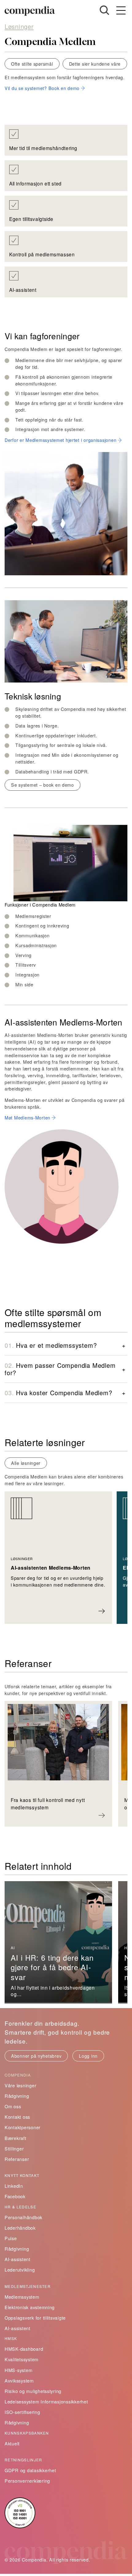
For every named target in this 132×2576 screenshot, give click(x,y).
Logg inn (88, 2056)
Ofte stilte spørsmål (32, 64)
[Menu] (121, 11)
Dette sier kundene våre (95, 64)
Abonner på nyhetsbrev (36, 2056)
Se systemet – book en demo (43, 785)
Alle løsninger (26, 1463)
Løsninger (19, 26)
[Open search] (104, 10)
